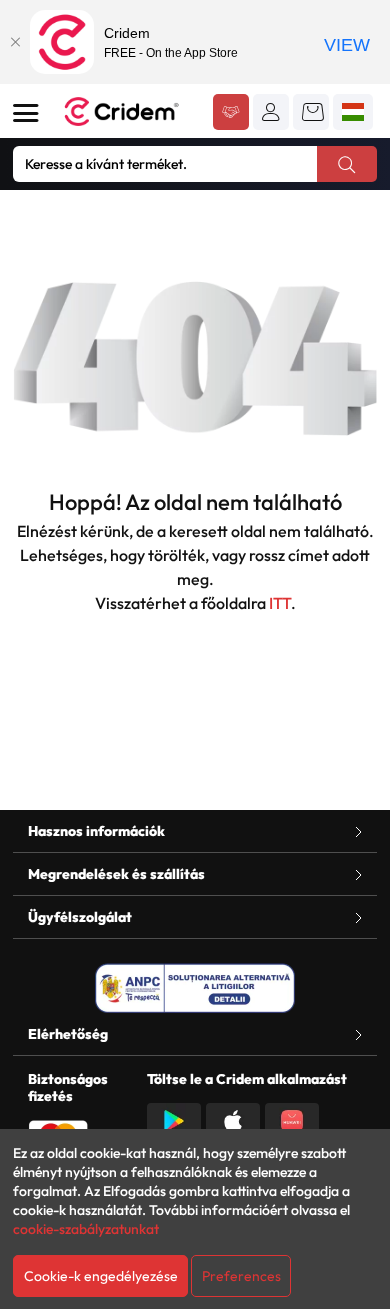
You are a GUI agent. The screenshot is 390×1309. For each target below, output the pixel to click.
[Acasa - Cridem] (131, 111)
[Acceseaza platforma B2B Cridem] (231, 114)
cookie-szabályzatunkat (86, 1229)
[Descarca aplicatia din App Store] (233, 1119)
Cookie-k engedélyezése (101, 1276)
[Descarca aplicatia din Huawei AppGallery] (292, 1119)
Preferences (241, 1276)
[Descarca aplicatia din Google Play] (174, 1119)
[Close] (15, 42)
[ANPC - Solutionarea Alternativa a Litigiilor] (195, 988)
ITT (280, 603)
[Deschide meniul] (26, 113)
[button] (271, 112)
